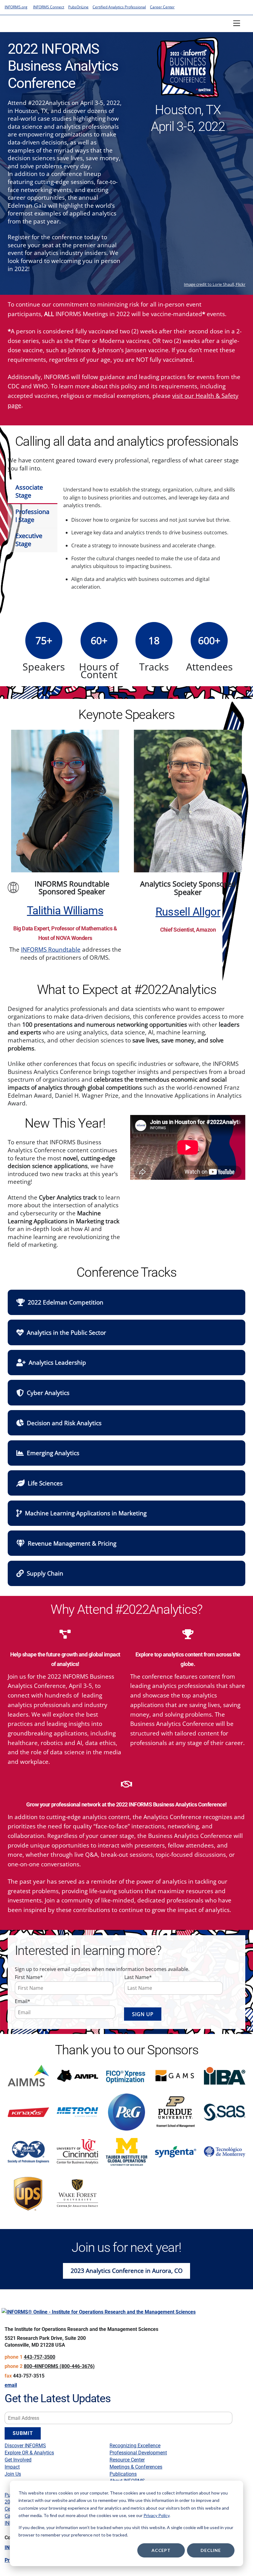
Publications (123, 2474)
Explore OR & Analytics (29, 2453)
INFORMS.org (16, 7)
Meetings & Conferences (136, 2467)
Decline (211, 2550)
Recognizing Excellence (135, 2446)
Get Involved (18, 2460)
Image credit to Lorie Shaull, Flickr (215, 284)
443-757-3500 (39, 2357)
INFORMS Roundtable (51, 949)
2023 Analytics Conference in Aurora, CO (127, 2271)
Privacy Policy (156, 2515)
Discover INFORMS (25, 2446)
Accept (161, 2550)
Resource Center (127, 2460)
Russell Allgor (188, 912)
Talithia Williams (65, 911)
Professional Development (138, 2453)
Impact (12, 2467)
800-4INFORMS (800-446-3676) (59, 2366)
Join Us (13, 2474)
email (11, 2385)
